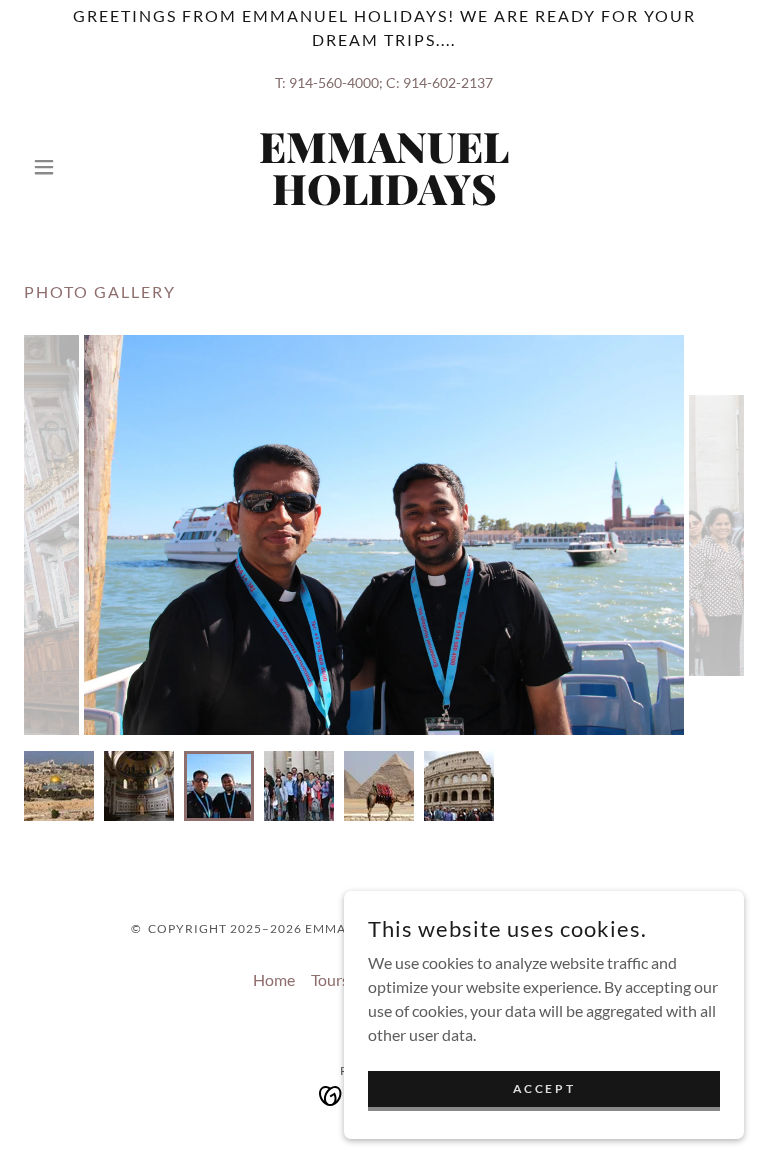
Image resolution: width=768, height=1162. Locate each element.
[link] (384, 198)
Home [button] (274, 979)
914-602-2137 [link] (448, 82)
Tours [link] (330, 979)
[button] (78, 167)
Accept (544, 1088)
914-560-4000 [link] (334, 82)
